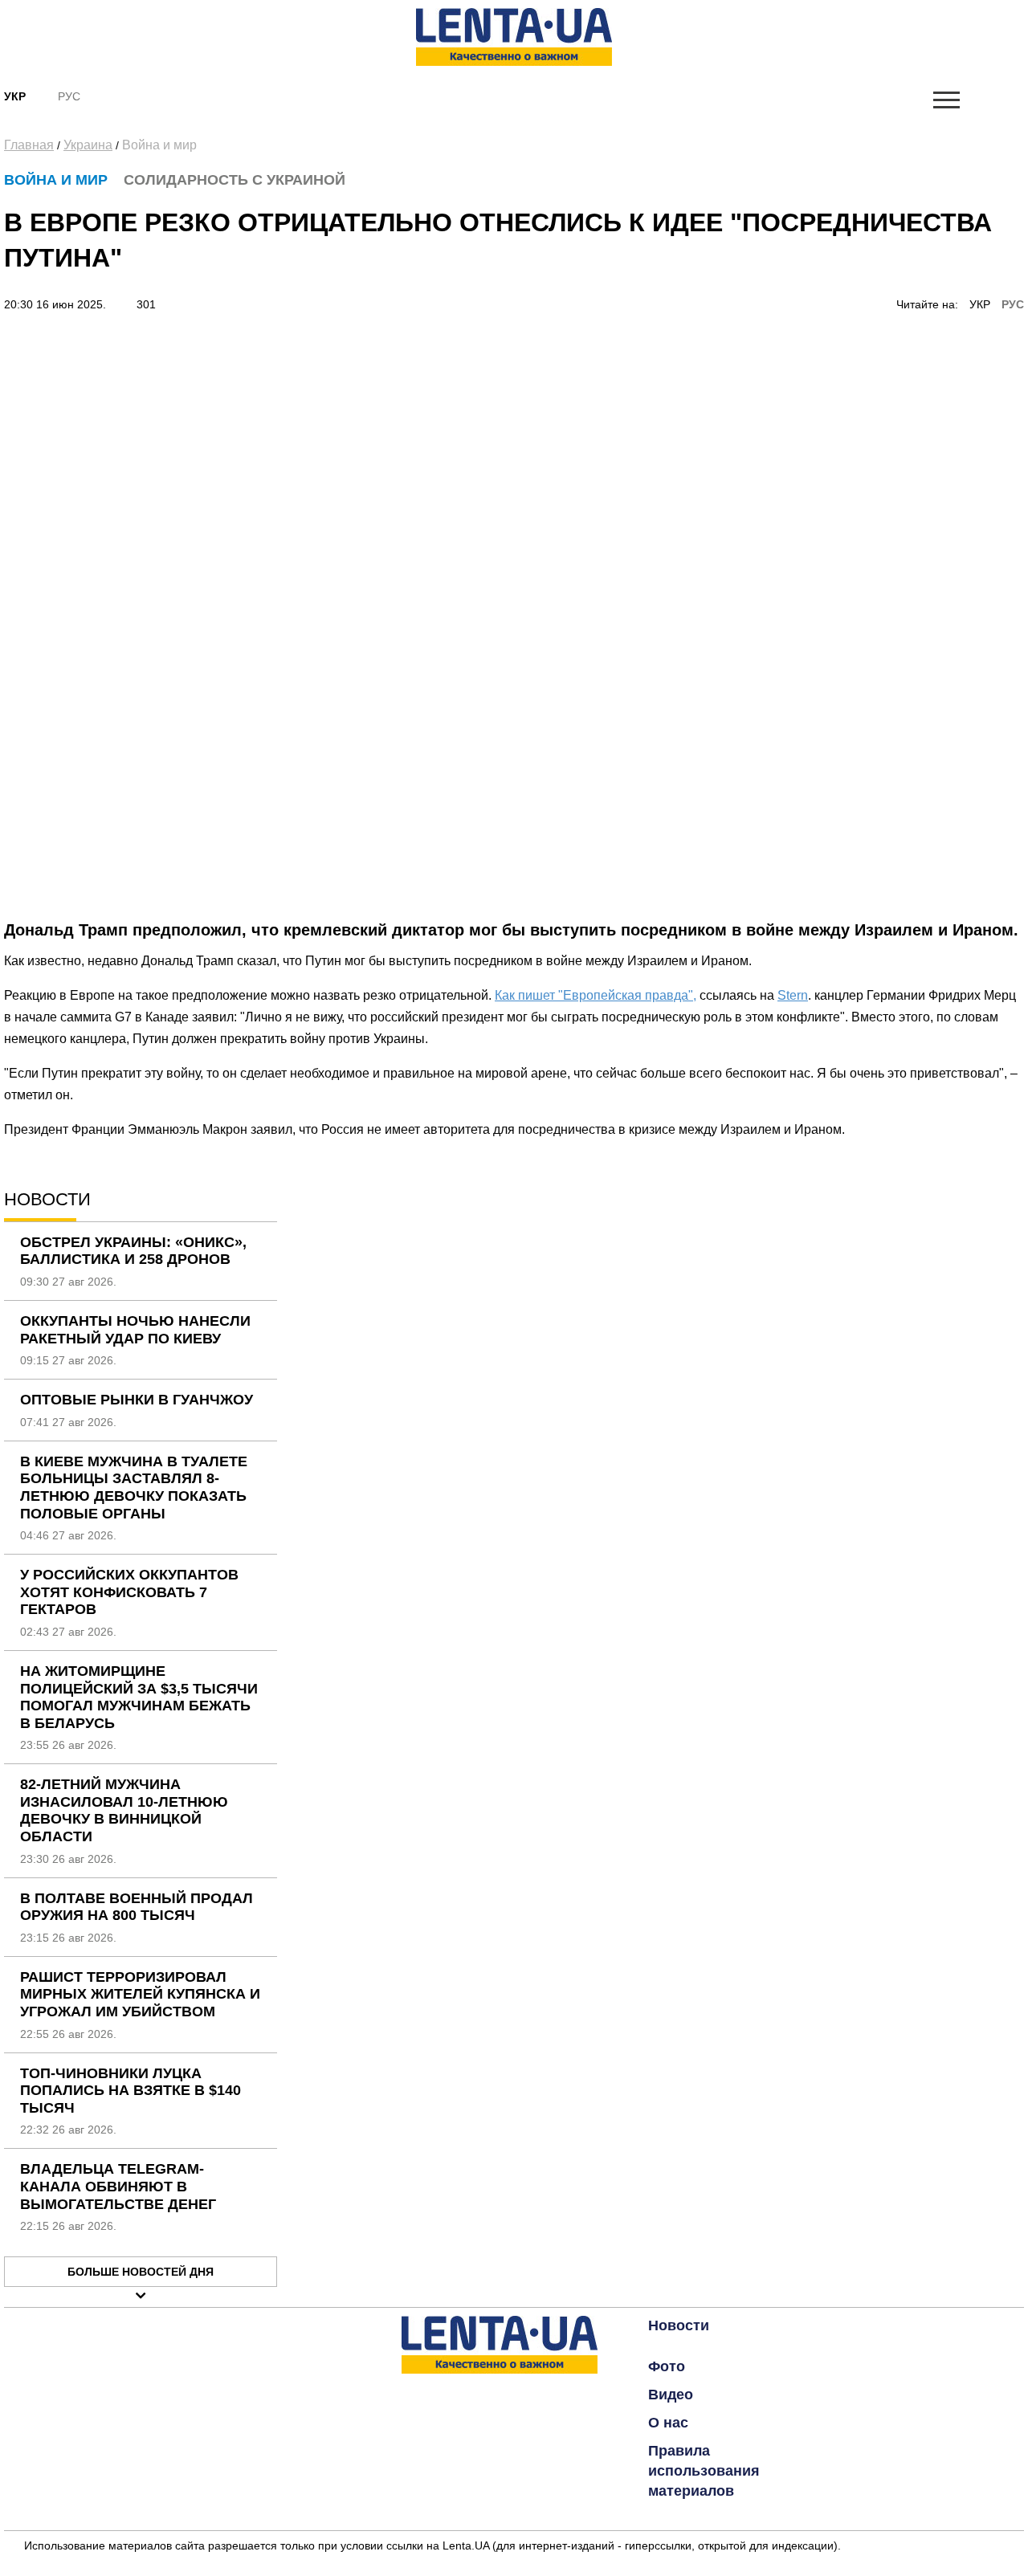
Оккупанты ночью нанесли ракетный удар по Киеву (135, 1330)
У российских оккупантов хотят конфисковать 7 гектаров (129, 1592)
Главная (29, 145)
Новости (679, 2325)
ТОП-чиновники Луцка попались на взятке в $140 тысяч (131, 2091)
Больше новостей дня (141, 2272)
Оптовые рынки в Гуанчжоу (137, 1400)
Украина (88, 145)
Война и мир (159, 145)
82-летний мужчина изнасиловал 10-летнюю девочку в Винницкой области (124, 1810)
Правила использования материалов (704, 2471)
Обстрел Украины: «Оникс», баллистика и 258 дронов (133, 1251)
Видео (671, 2395)
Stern (793, 995)
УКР (980, 304)
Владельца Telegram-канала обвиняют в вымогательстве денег (118, 2186)
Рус (69, 96)
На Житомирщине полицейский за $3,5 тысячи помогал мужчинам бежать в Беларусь (139, 1697)
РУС (1013, 304)
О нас (668, 2423)
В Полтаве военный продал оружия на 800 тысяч (137, 1907)
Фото (667, 2366)
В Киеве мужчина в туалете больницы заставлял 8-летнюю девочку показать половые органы (134, 1488)
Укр (15, 96)
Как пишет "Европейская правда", (596, 995)
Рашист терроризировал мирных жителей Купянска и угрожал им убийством (140, 1994)
